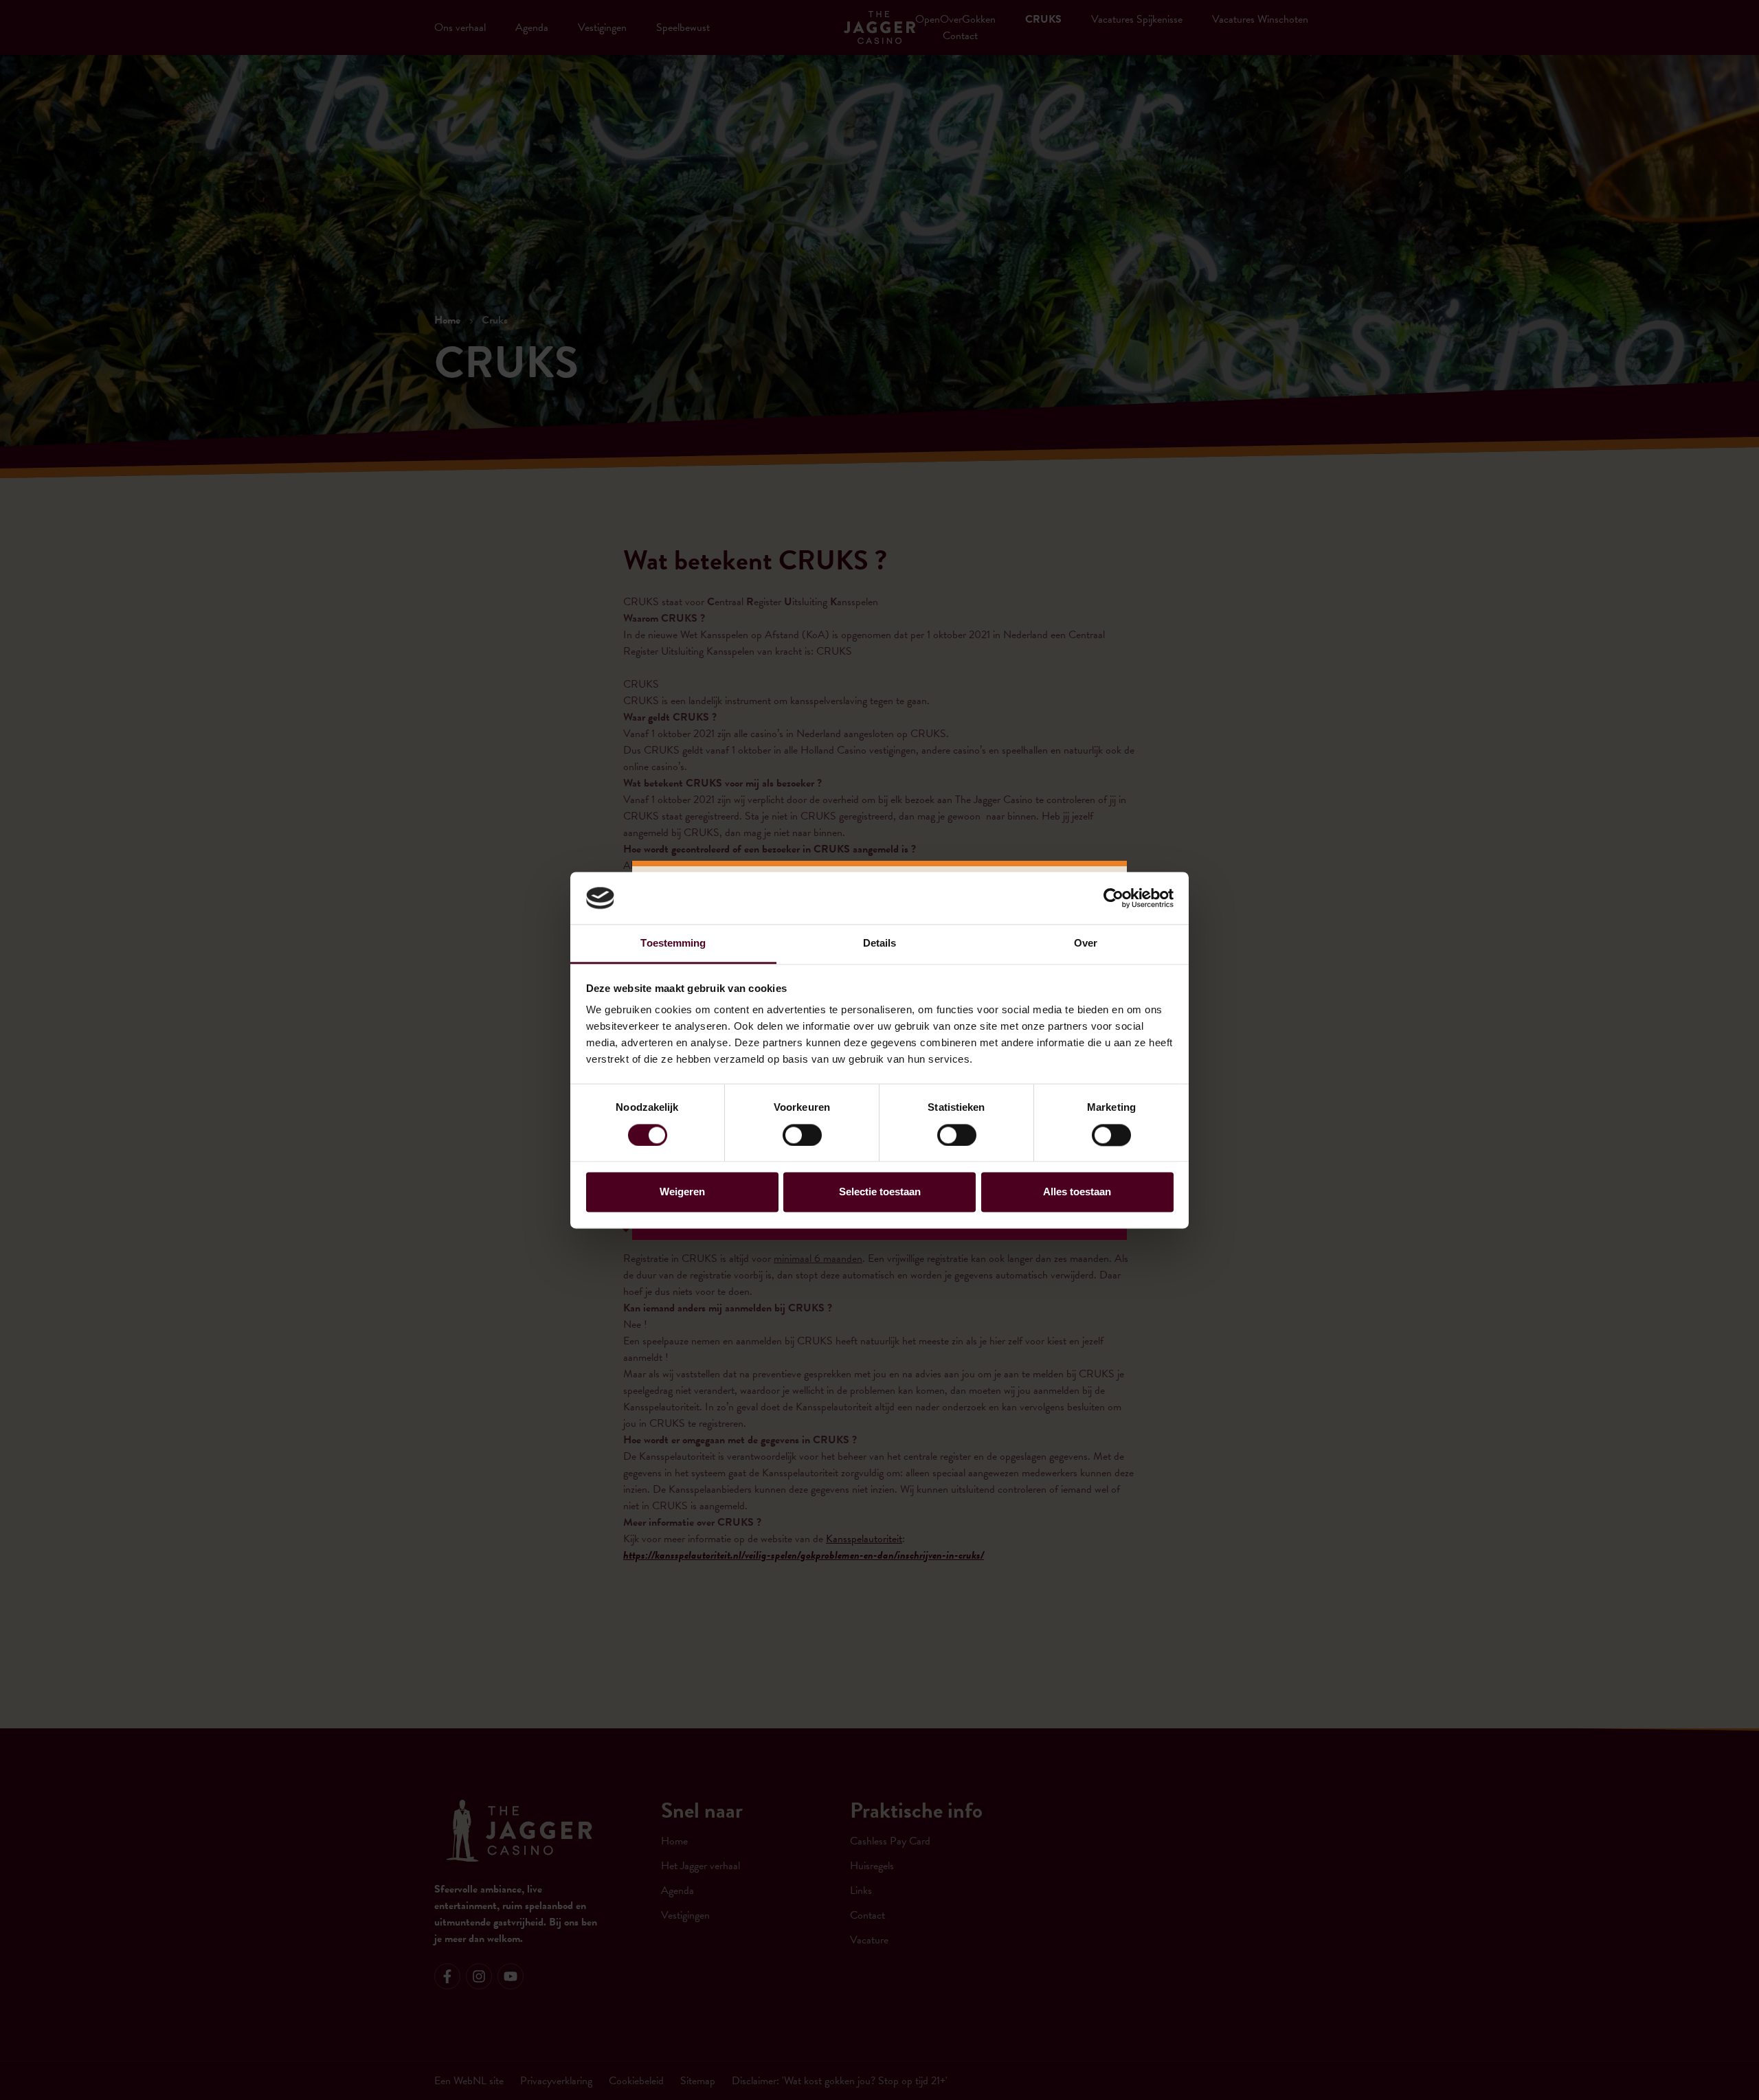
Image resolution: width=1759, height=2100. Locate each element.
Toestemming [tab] (673, 944)
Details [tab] (880, 944)
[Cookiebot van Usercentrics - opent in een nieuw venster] (1113, 898)
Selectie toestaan (880, 1192)
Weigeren (682, 1192)
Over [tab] (1086, 944)
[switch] (802, 1135)
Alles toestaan (1077, 1192)
